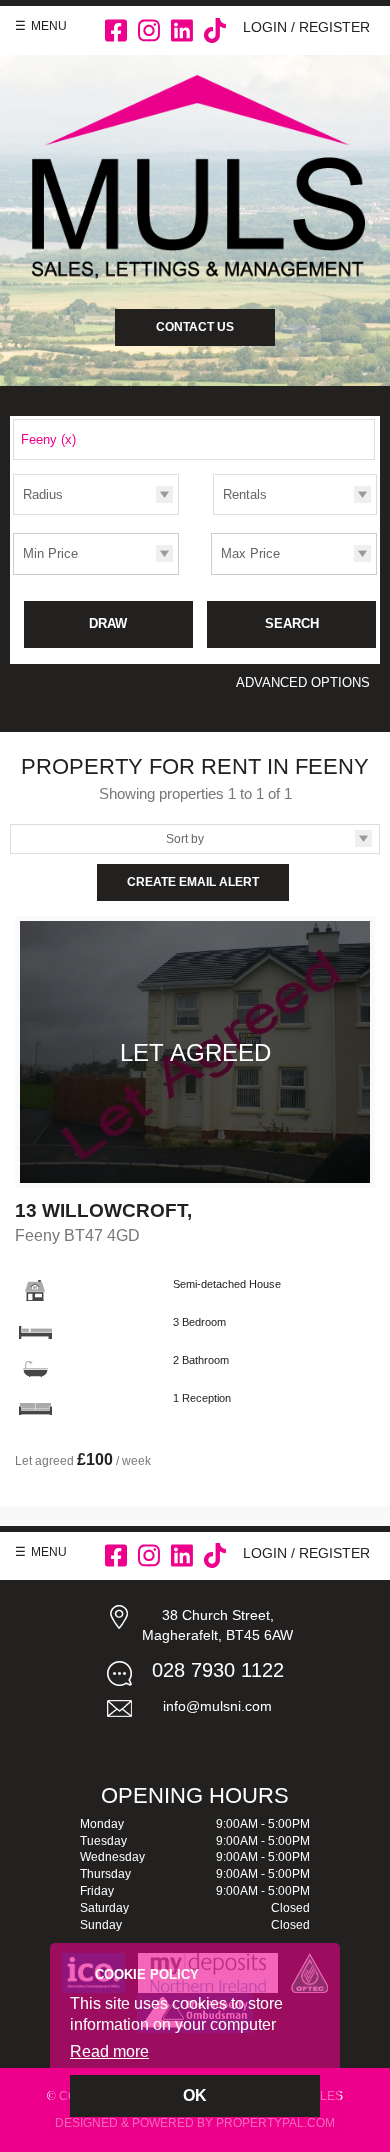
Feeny (48, 439)
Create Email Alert (193, 882)
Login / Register (306, 27)
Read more (109, 2051)
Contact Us (195, 327)
